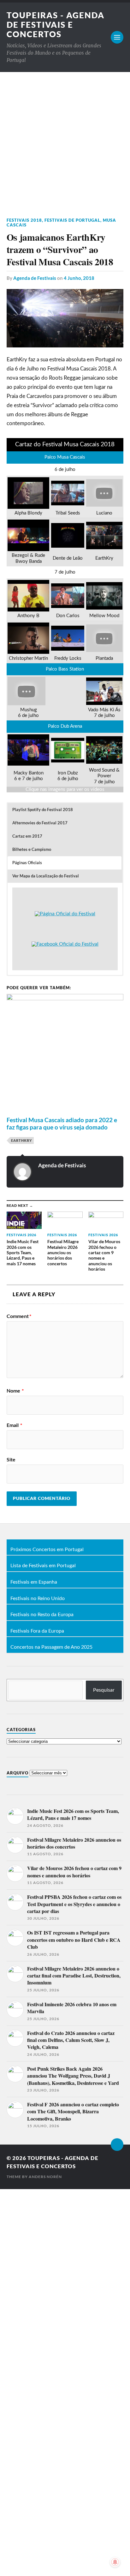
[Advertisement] (65, 140)
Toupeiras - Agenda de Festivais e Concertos (56, 25)
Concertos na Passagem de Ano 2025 (51, 1647)
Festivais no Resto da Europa (42, 1615)
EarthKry (21, 1140)
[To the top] (117, 2145)
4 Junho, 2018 (79, 278)
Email (14, 1425)
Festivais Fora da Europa (37, 1631)
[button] (65, 810)
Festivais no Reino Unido (38, 1599)
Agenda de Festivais (35, 278)
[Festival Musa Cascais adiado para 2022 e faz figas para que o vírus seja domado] (65, 1108)
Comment (19, 1316)
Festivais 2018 (24, 220)
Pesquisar (104, 1690)
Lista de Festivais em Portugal (43, 1566)
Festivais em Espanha (34, 1582)
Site (11, 1460)
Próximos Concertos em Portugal (47, 1550)
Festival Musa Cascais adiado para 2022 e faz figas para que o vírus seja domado (62, 1123)
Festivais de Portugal (72, 220)
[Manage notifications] (115, 2562)
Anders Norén (45, 2177)
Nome (15, 1391)
